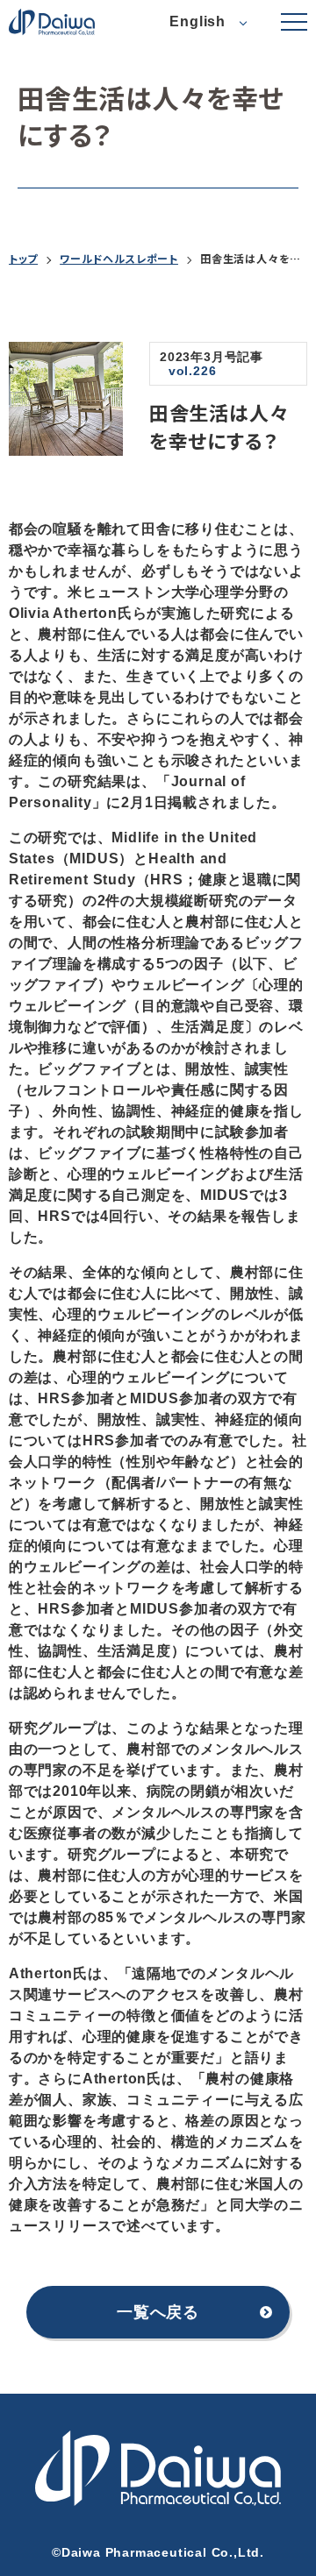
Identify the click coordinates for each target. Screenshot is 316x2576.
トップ (23, 259)
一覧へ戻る (158, 2312)
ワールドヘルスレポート (119, 259)
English (197, 21)
